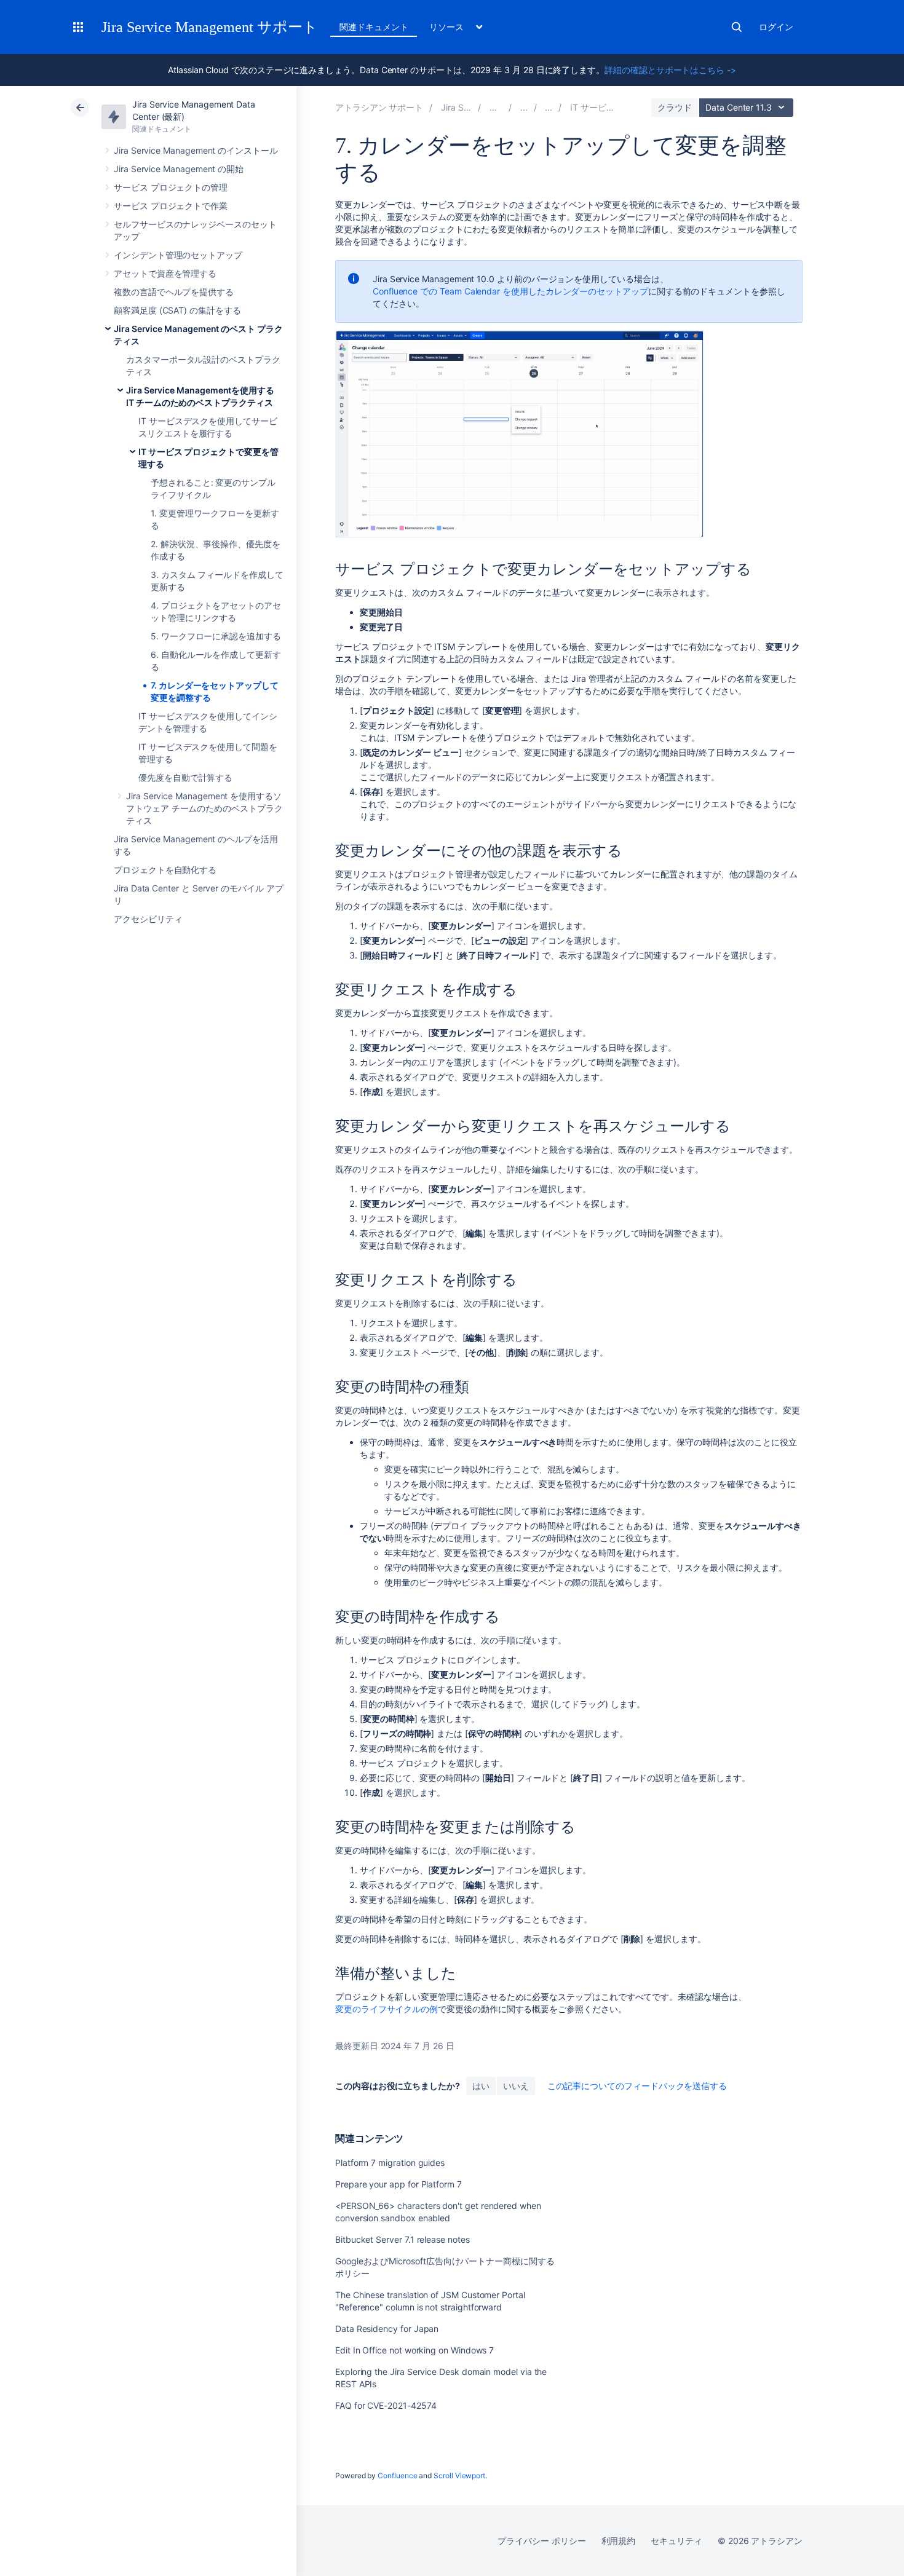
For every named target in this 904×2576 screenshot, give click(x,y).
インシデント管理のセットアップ (178, 255)
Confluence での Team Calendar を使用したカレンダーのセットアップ (510, 291)
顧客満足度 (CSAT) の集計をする (177, 310)
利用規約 (619, 2541)
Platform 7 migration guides (390, 2163)
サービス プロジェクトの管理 (171, 187)
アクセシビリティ (148, 919)
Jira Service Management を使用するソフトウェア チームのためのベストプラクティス (204, 808)
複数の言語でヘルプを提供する (174, 292)
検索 (737, 27)
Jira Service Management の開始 (179, 169)
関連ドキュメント (374, 27)
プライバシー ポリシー (541, 2541)
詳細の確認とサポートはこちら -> (670, 70)
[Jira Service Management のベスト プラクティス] (524, 107)
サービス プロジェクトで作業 (171, 206)
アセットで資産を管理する (165, 273)
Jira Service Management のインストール (196, 150)
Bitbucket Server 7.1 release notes (402, 2239)
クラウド (675, 107)
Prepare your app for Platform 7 (398, 2184)
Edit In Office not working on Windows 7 (414, 2350)
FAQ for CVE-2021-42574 (386, 2405)
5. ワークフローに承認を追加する (216, 636)
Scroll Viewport (459, 2475)
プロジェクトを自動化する (165, 870)
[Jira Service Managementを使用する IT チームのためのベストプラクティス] (549, 107)
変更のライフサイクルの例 (387, 2009)
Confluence (397, 2475)
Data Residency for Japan (387, 2329)
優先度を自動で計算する (185, 777)
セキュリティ (676, 2541)
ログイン (776, 27)
